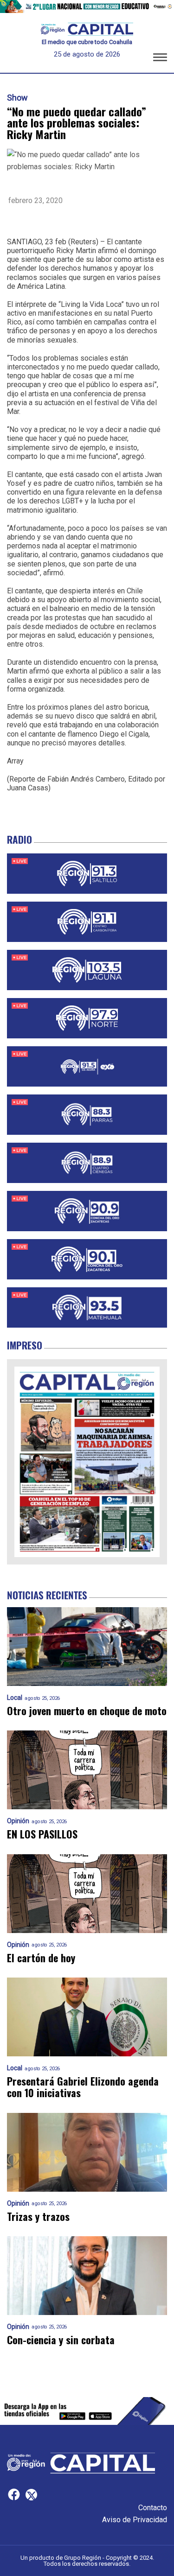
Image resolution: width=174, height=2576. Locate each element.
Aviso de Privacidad (135, 2520)
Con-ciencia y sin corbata (61, 2340)
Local (15, 1698)
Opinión (18, 1821)
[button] (160, 59)
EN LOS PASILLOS (42, 1834)
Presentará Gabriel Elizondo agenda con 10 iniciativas (83, 2087)
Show (17, 98)
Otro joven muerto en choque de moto (87, 1711)
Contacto (153, 2508)
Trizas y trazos (38, 2217)
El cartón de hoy (41, 1958)
